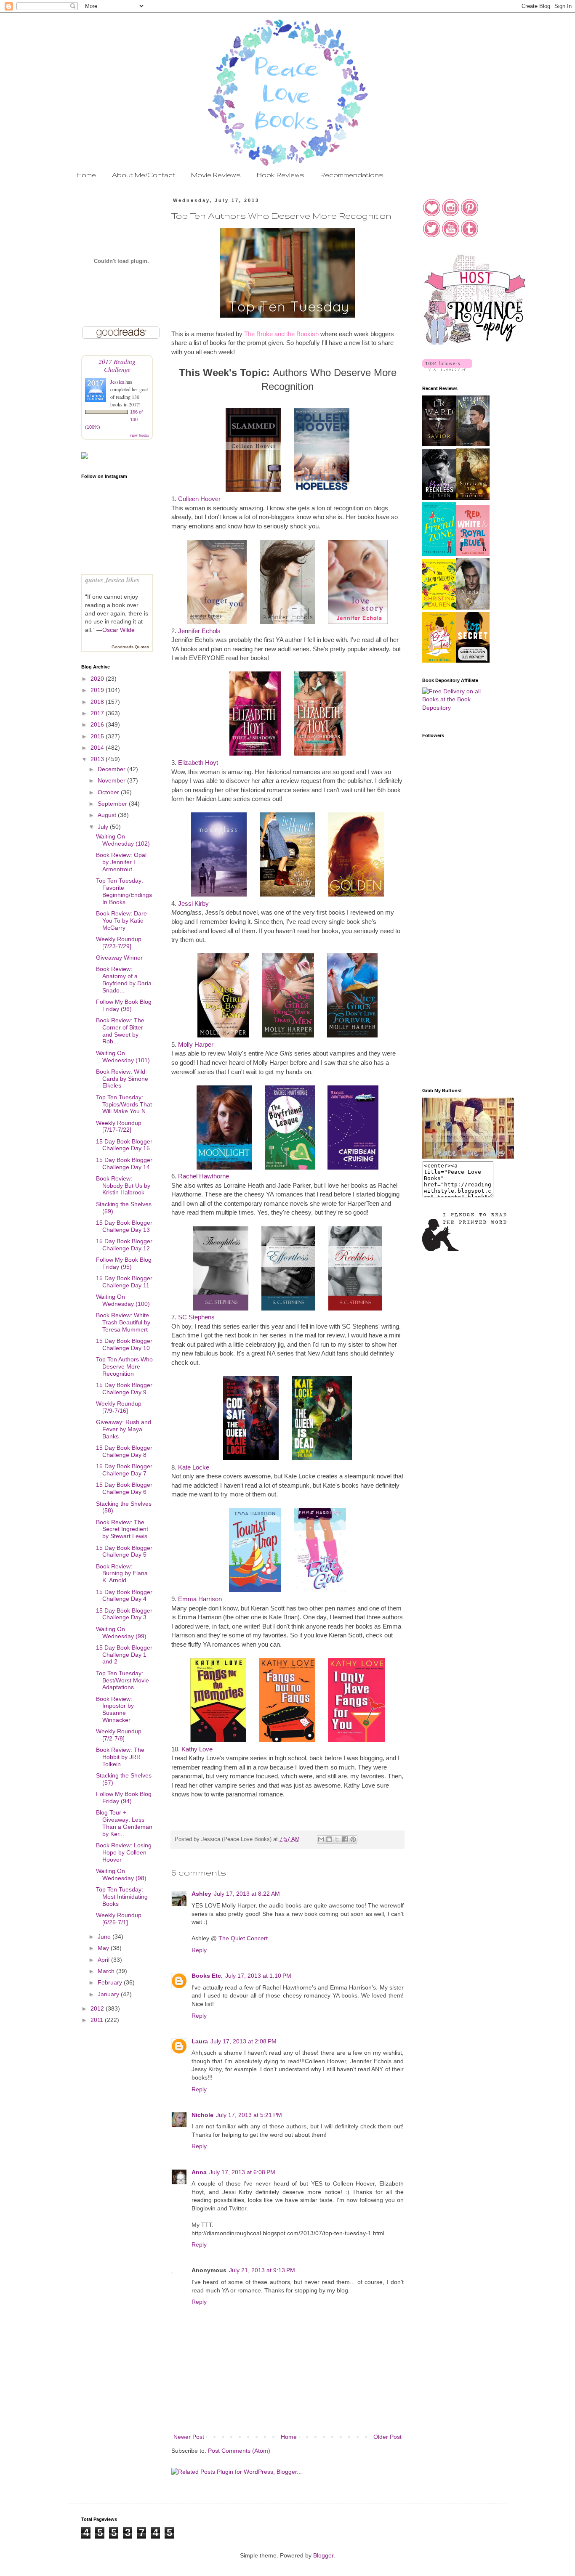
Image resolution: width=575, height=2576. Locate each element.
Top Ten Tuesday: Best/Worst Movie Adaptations (122, 1680)
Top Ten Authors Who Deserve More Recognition (124, 1366)
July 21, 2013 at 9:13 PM (262, 2270)
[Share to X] (337, 1839)
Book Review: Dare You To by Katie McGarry (121, 921)
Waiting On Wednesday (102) (123, 840)
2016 (98, 724)
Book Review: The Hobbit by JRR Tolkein (120, 1757)
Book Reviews (281, 175)
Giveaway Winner (119, 958)
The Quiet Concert (243, 1938)
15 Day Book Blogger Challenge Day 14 (124, 1163)
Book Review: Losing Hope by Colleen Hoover (124, 1852)
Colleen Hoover (199, 499)
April (104, 1960)
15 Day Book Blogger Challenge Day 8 (124, 1451)
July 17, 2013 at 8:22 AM (247, 1894)
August (108, 815)
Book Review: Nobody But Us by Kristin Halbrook (123, 1186)
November (112, 780)
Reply (199, 1950)
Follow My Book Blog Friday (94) (124, 1797)
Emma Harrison (200, 1599)
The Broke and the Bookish (281, 334)
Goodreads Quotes (130, 647)
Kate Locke (194, 1467)
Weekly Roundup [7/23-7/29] (119, 943)
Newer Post (189, 2437)
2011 (98, 2020)
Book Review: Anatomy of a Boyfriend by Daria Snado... (124, 979)
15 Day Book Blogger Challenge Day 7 (124, 1470)
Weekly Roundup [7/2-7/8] (119, 1735)
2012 (98, 2008)
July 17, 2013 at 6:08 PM (242, 2172)
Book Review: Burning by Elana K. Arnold (122, 1573)
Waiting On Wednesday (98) (121, 1874)
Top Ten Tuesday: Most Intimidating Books (122, 1897)
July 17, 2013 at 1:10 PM (258, 1976)
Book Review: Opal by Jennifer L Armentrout (121, 862)
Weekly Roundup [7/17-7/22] (119, 1126)
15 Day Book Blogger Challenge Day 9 (124, 1389)
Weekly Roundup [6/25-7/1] (119, 1919)
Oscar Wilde (118, 630)
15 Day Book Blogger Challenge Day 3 (124, 1614)
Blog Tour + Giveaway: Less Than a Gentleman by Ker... (124, 1823)
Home (86, 175)
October (109, 792)
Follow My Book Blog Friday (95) (124, 1263)
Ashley (201, 1894)
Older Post (387, 2437)
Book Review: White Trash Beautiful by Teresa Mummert (123, 1322)
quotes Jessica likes (112, 580)
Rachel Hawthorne (204, 1176)
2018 (98, 702)
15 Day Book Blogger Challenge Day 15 (124, 1145)
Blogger (323, 2555)
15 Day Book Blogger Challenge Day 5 (124, 1551)
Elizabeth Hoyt (198, 763)
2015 (98, 736)
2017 (98, 713)
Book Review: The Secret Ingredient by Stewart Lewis (122, 1529)
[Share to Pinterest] (353, 1839)
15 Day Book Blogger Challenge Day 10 (124, 1344)
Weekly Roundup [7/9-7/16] (119, 1407)
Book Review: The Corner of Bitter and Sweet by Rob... (120, 1031)
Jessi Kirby (193, 903)
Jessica (118, 382)
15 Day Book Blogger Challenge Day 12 (124, 1245)
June (105, 1937)
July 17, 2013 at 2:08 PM (244, 2041)
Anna (199, 2172)
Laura (200, 2041)
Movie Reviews (216, 175)
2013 (98, 759)
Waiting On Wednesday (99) (121, 1633)
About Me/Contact (144, 175)
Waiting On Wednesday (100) (123, 1300)
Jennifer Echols (199, 631)
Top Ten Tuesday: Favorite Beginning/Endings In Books (124, 891)
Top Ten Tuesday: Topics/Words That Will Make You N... (124, 1104)
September (113, 804)
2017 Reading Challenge (117, 365)
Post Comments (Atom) (239, 2451)
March (107, 1971)
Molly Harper (196, 1044)
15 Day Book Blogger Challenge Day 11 (124, 1282)
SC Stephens (196, 1317)
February (111, 1982)
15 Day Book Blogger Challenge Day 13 (124, 1226)
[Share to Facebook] (345, 1839)
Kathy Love (197, 1749)
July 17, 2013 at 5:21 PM (249, 2115)
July (104, 827)
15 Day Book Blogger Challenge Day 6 (124, 1488)
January (109, 1994)
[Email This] (321, 1839)
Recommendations (352, 175)
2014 (98, 748)
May (104, 1948)
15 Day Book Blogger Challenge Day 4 (124, 1596)
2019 (98, 690)
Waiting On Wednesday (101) (123, 1057)
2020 (98, 679)
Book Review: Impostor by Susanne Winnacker (115, 1709)
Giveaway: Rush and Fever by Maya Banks (124, 1429)
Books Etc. (207, 1976)
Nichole (202, 2115)
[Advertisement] (456, 947)
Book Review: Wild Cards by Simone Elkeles (122, 1079)
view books (139, 435)
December (112, 769)
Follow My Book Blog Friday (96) (124, 1005)
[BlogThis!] (329, 1839)
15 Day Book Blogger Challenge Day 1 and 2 (124, 1655)
